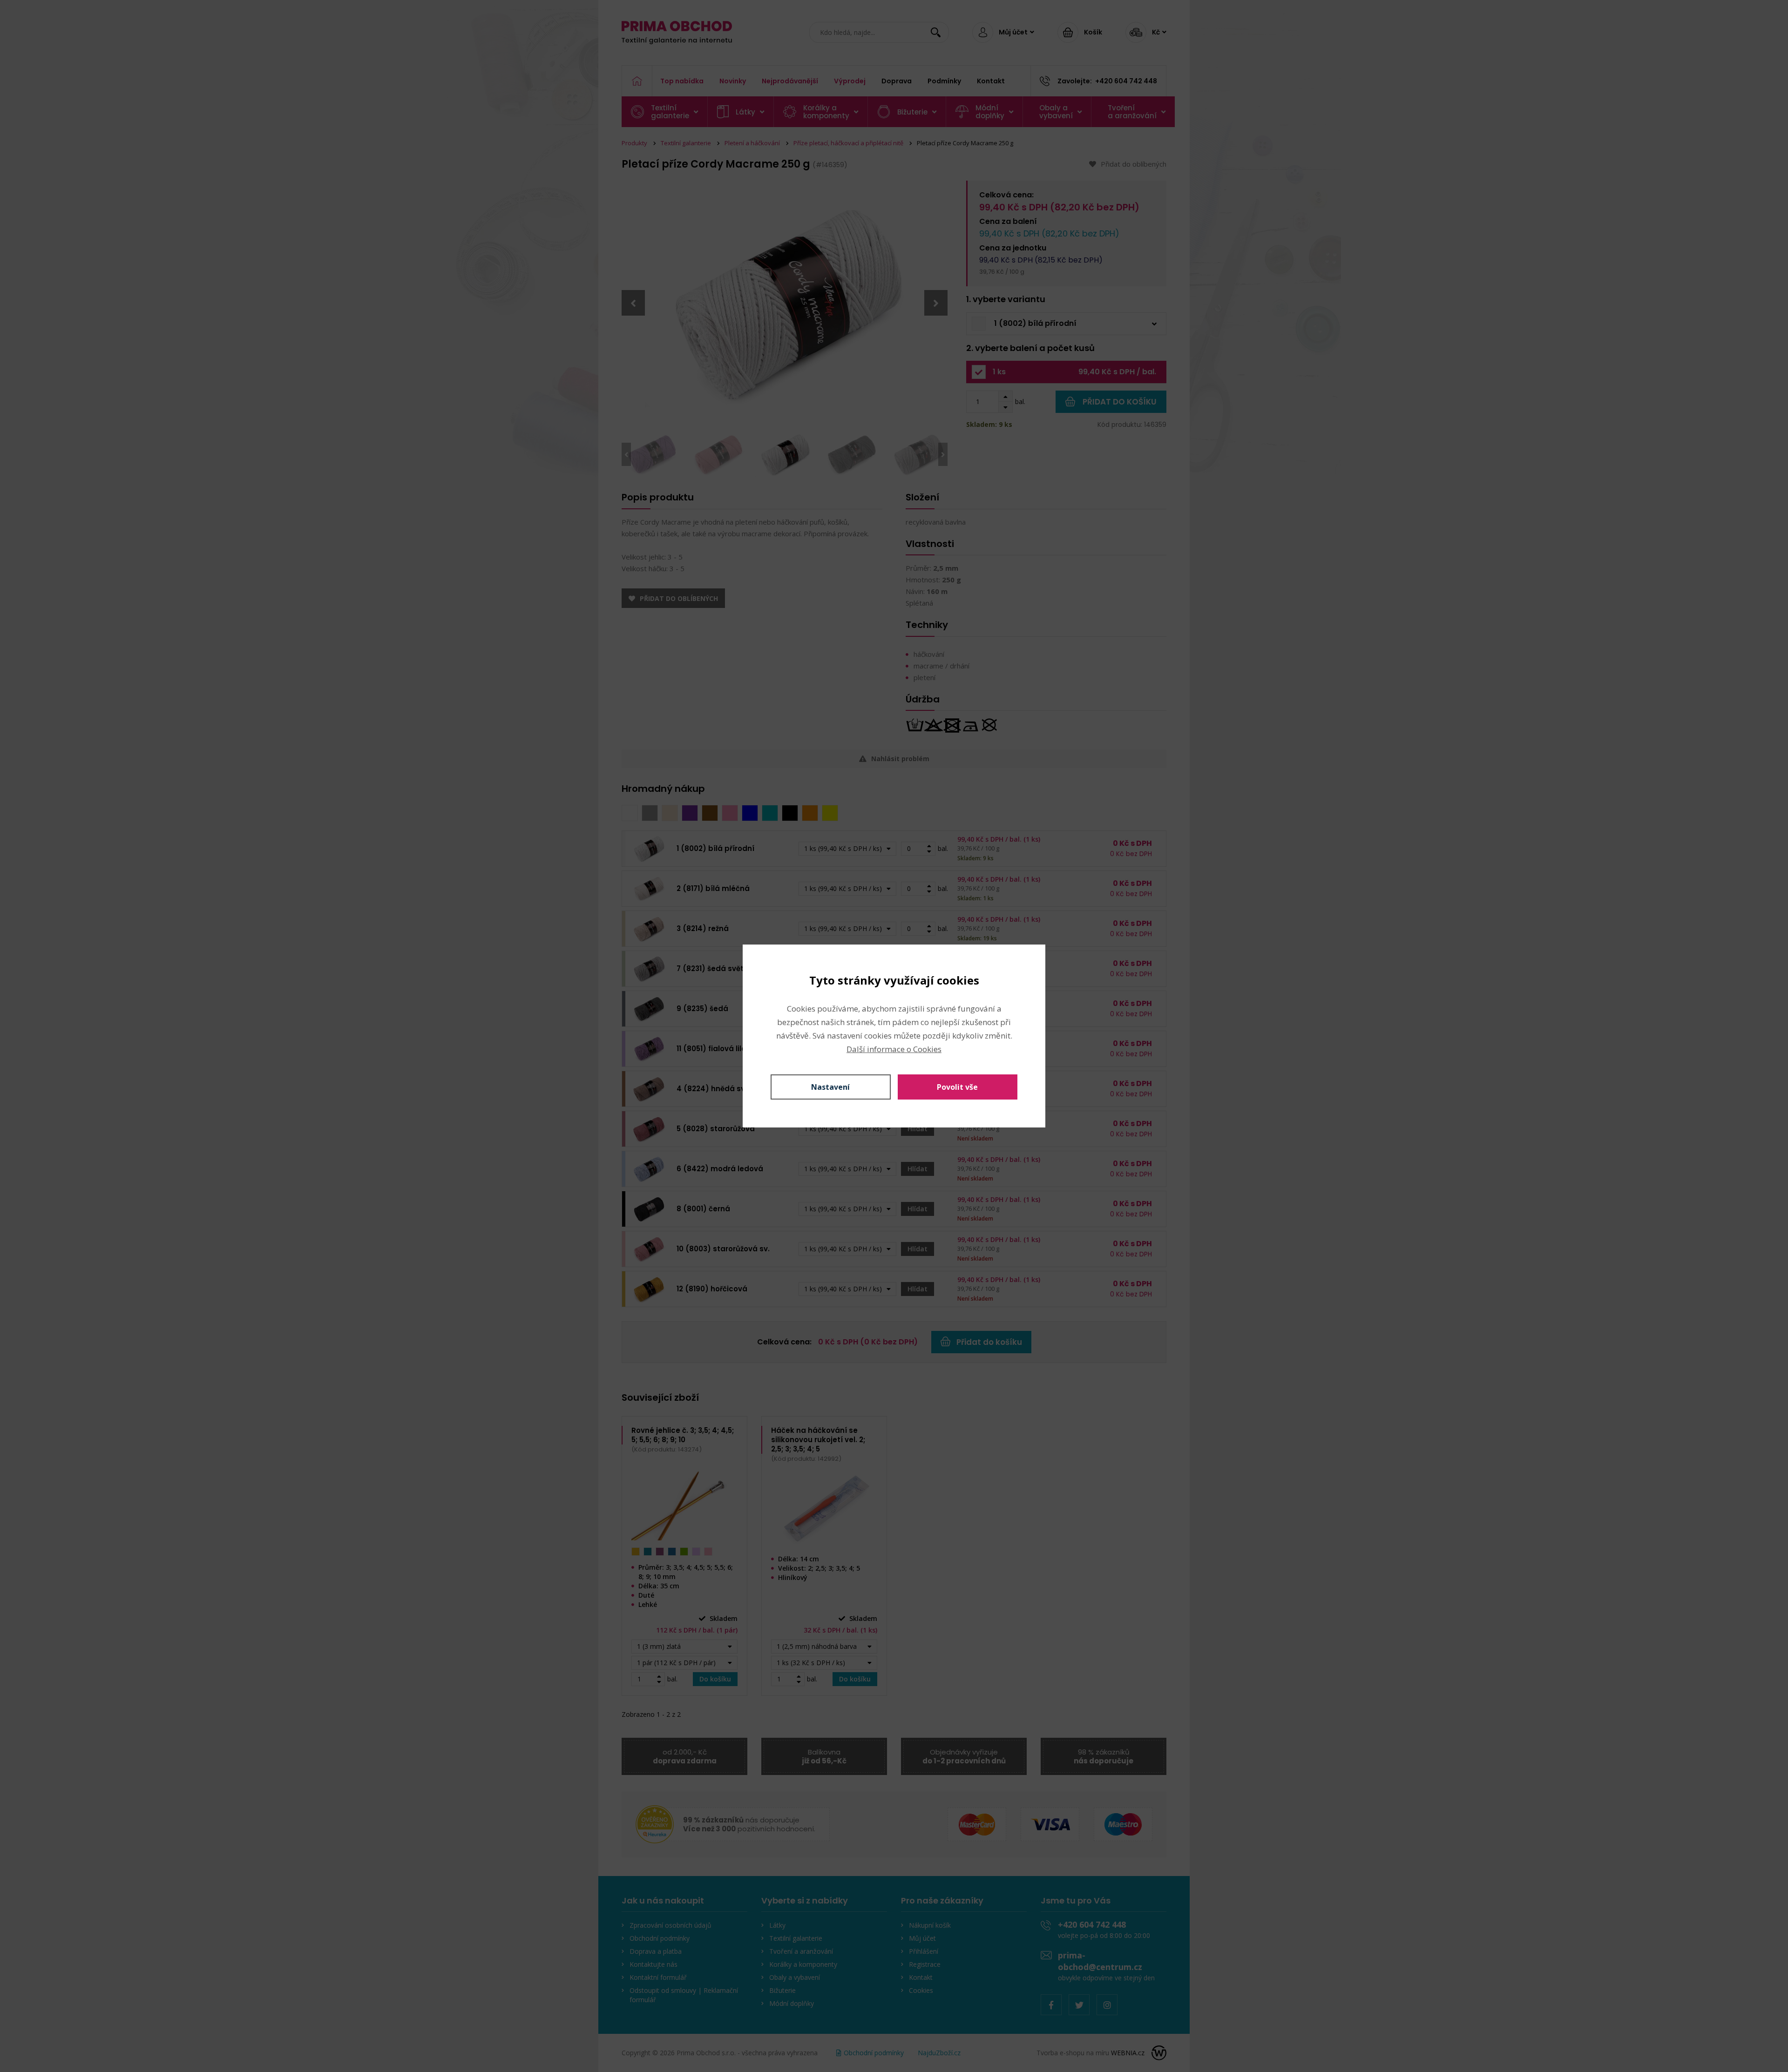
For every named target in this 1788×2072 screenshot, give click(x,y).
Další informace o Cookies (894, 1049)
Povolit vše (957, 1087)
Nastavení (830, 1087)
